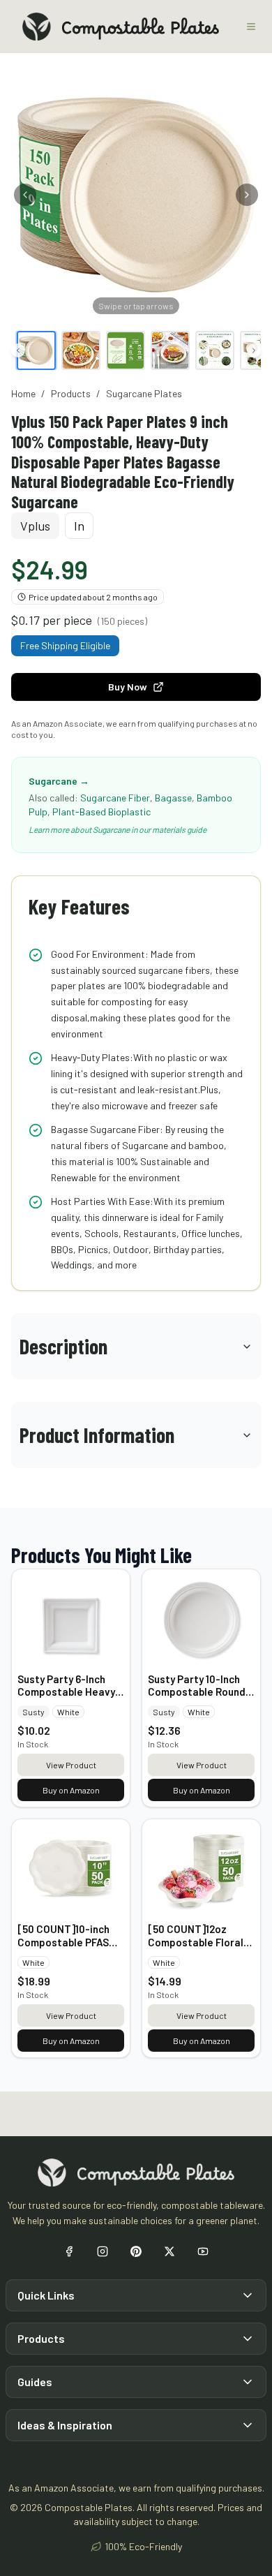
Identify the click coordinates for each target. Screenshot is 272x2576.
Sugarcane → (59, 781)
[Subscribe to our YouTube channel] (203, 2251)
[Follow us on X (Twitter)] (169, 2251)
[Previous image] (25, 195)
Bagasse (173, 798)
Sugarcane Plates (144, 393)
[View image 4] (170, 350)
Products (71, 393)
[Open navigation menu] (251, 27)
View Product (71, 1765)
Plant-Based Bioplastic (101, 812)
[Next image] (247, 195)
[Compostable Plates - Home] (120, 27)
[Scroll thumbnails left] (18, 350)
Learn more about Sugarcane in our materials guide (118, 829)
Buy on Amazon (71, 1790)
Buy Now (128, 687)
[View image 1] (36, 350)
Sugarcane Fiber (115, 798)
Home (23, 393)
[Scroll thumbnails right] (254, 350)
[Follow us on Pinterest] (136, 2251)
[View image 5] (215, 350)
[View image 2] (81, 350)
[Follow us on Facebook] (69, 2251)
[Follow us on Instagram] (103, 2251)
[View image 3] (126, 350)
